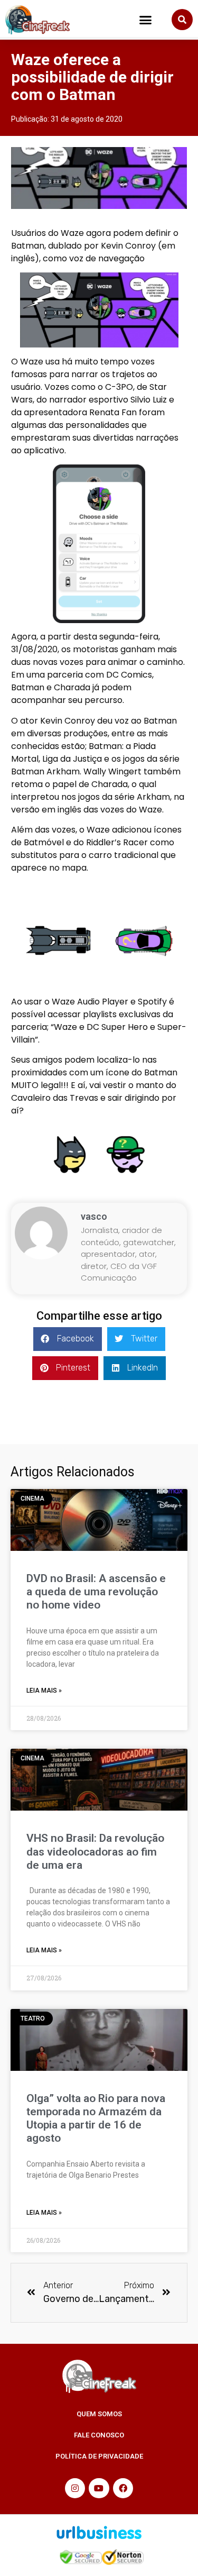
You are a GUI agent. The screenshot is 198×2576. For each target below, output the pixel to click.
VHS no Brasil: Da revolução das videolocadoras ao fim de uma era (95, 1851)
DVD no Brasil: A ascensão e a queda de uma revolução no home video (96, 1592)
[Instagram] (75, 2488)
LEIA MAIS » (44, 1691)
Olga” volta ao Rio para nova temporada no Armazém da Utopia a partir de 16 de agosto (96, 2118)
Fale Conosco (99, 2435)
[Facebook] (123, 2488)
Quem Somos (99, 2414)
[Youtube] (99, 2488)
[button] (146, 20)
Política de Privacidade (99, 2456)
